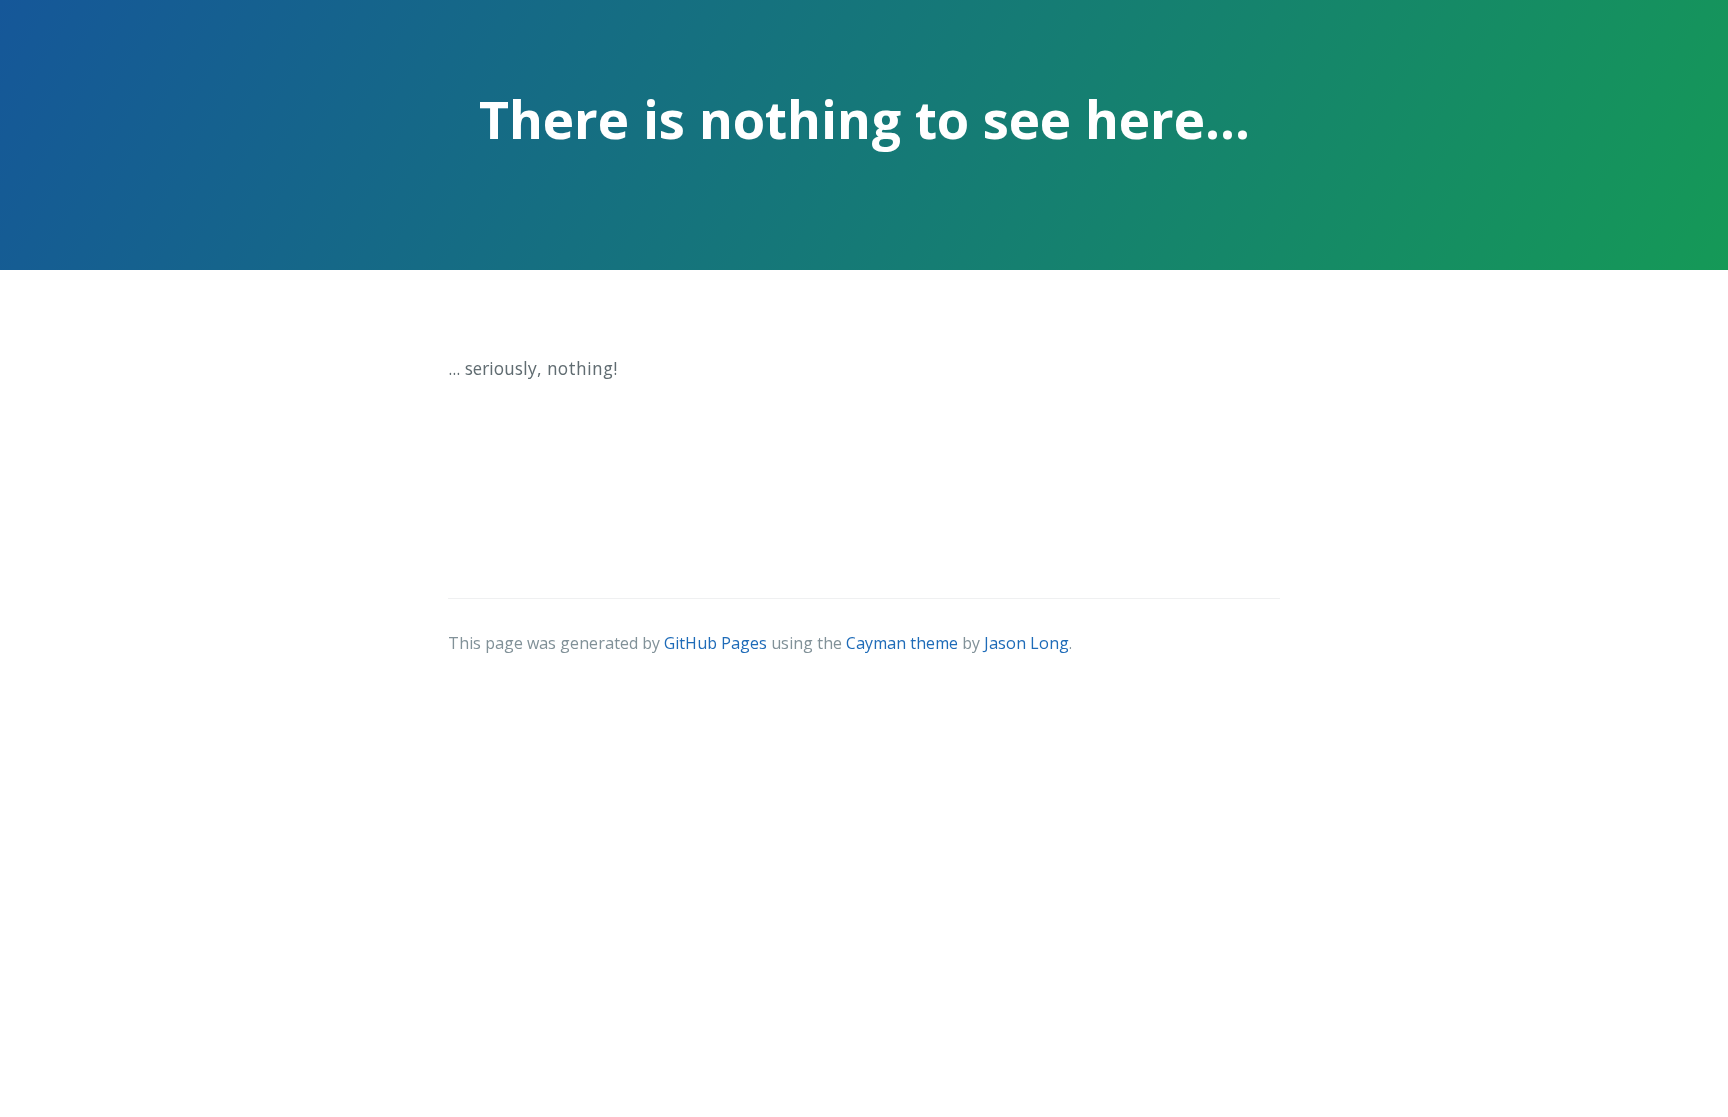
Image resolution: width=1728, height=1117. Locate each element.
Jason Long (1026, 643)
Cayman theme (902, 643)
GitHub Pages (715, 643)
